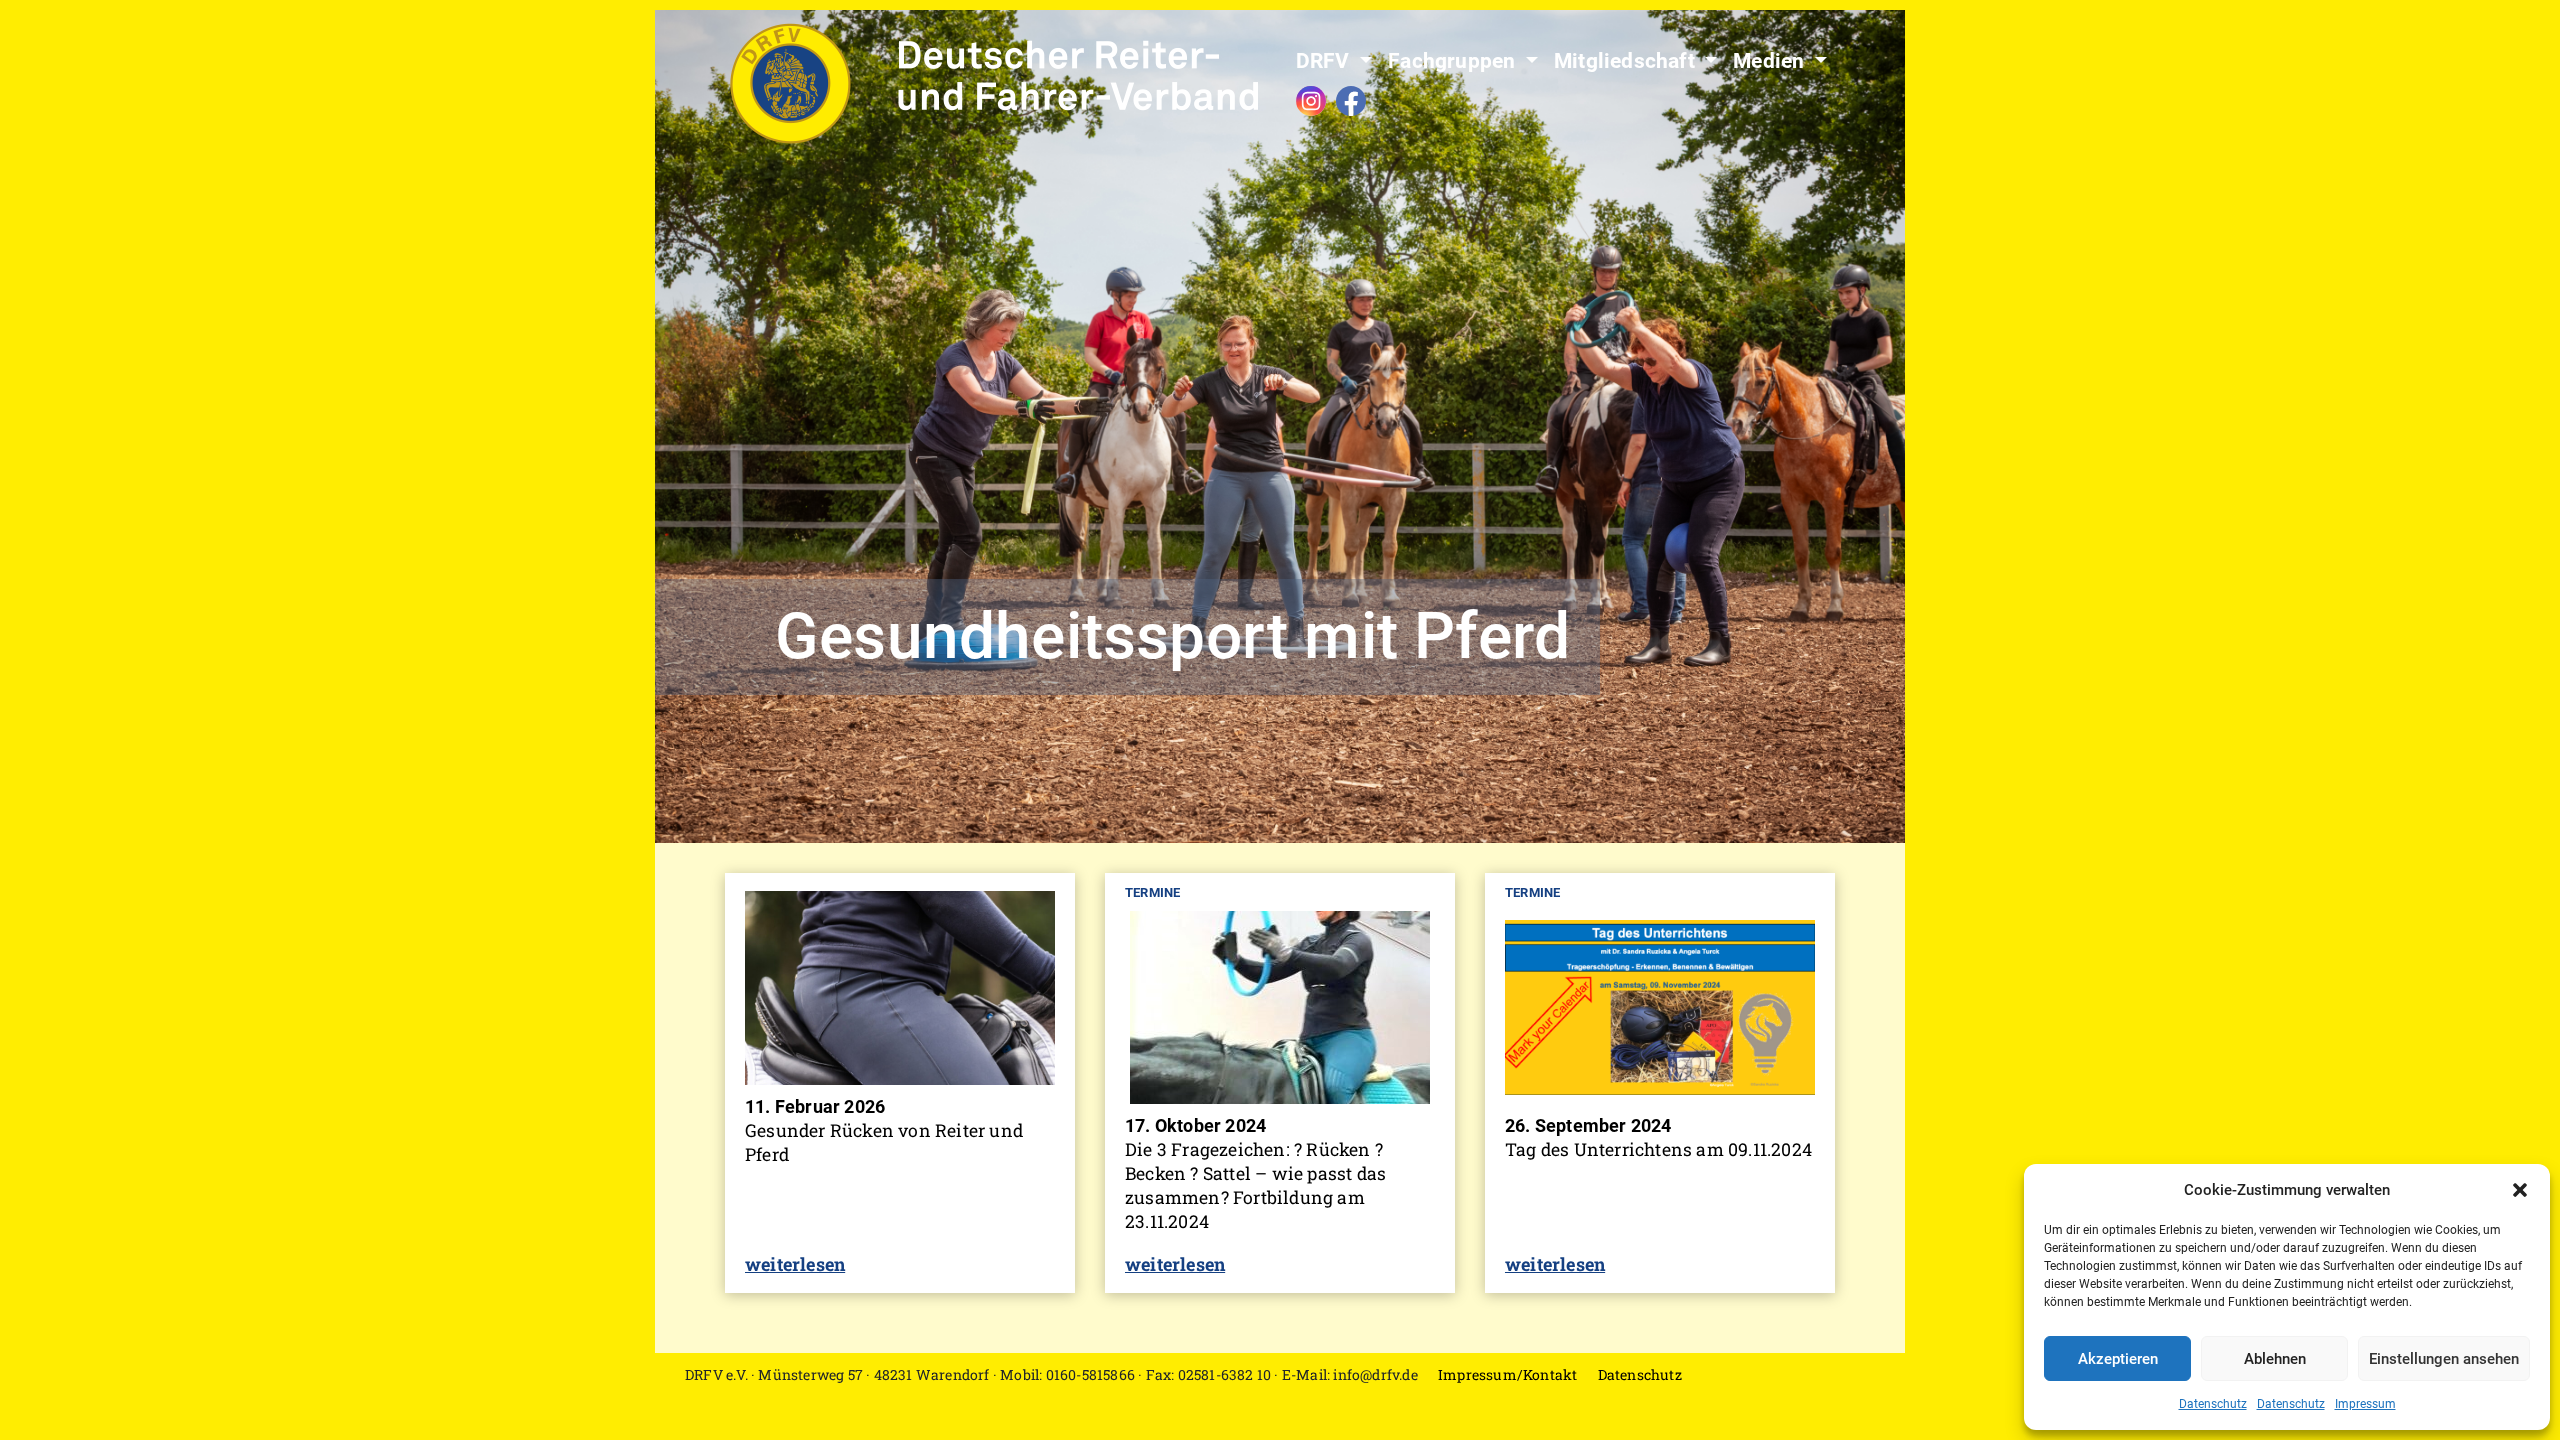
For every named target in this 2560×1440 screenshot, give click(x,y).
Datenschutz (2213, 1404)
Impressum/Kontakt (1507, 1374)
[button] (2520, 1190)
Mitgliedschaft (1627, 61)
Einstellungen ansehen (2444, 1359)
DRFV (1325, 61)
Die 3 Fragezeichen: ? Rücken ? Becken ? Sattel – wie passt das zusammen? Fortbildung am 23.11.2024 (1255, 1185)
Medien (1771, 61)
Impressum (2365, 1404)
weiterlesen (795, 1264)
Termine (1152, 892)
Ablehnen (2275, 1359)
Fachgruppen (1454, 61)
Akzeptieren (2118, 1359)
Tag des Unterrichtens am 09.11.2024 (1658, 1149)
